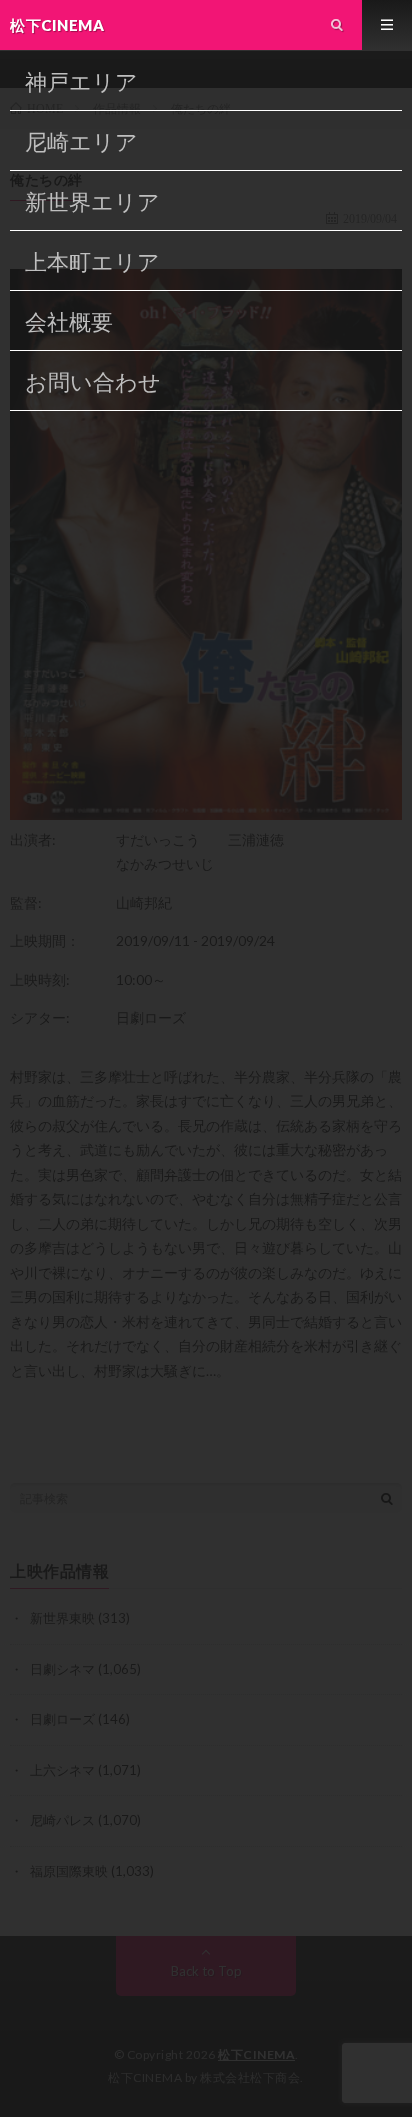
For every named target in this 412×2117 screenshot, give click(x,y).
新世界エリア (92, 201)
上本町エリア (92, 261)
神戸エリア (81, 81)
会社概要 (69, 321)
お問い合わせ (93, 381)
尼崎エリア (81, 141)
